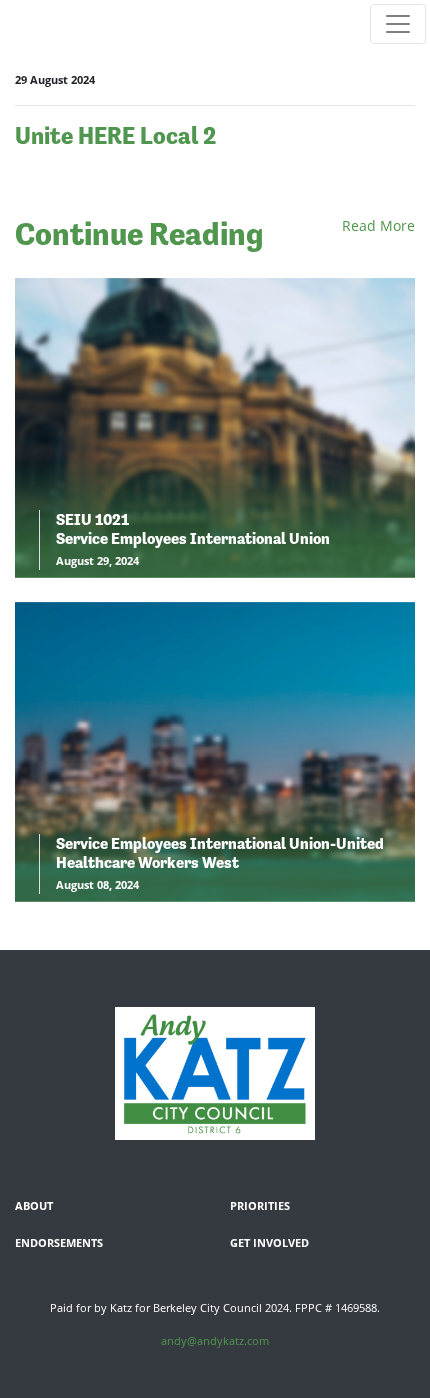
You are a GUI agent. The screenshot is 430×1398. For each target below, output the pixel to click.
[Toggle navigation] (398, 24)
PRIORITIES (260, 1205)
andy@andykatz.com (215, 1340)
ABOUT (34, 1205)
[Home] (215, 1073)
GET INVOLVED (269, 1242)
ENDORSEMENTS (59, 1242)
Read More (378, 225)
